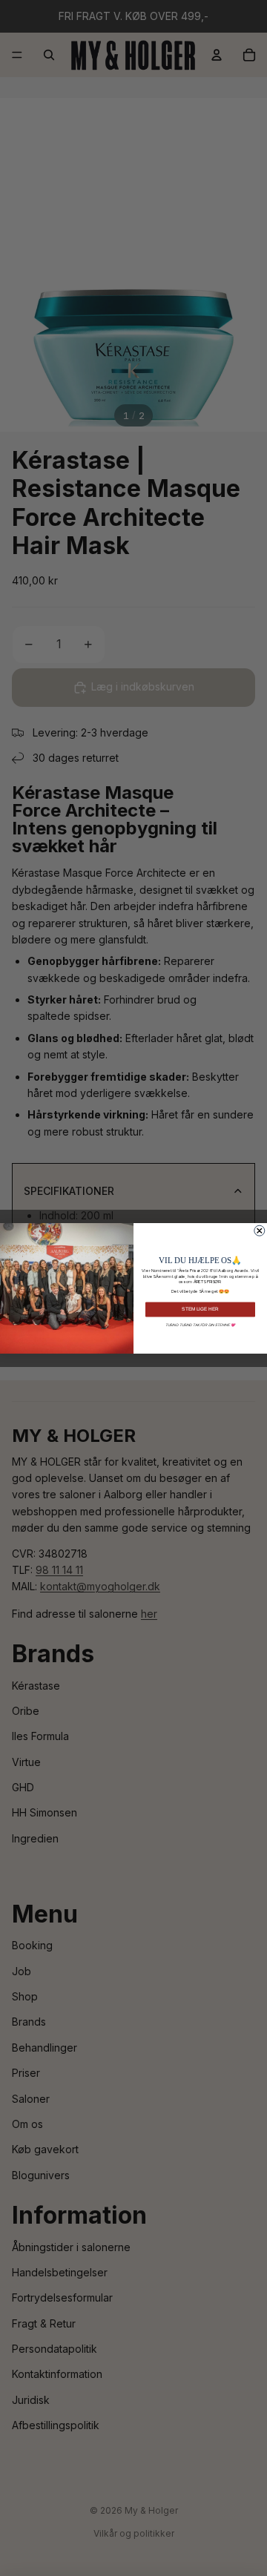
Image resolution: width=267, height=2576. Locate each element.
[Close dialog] (260, 1231)
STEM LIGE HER (200, 1309)
